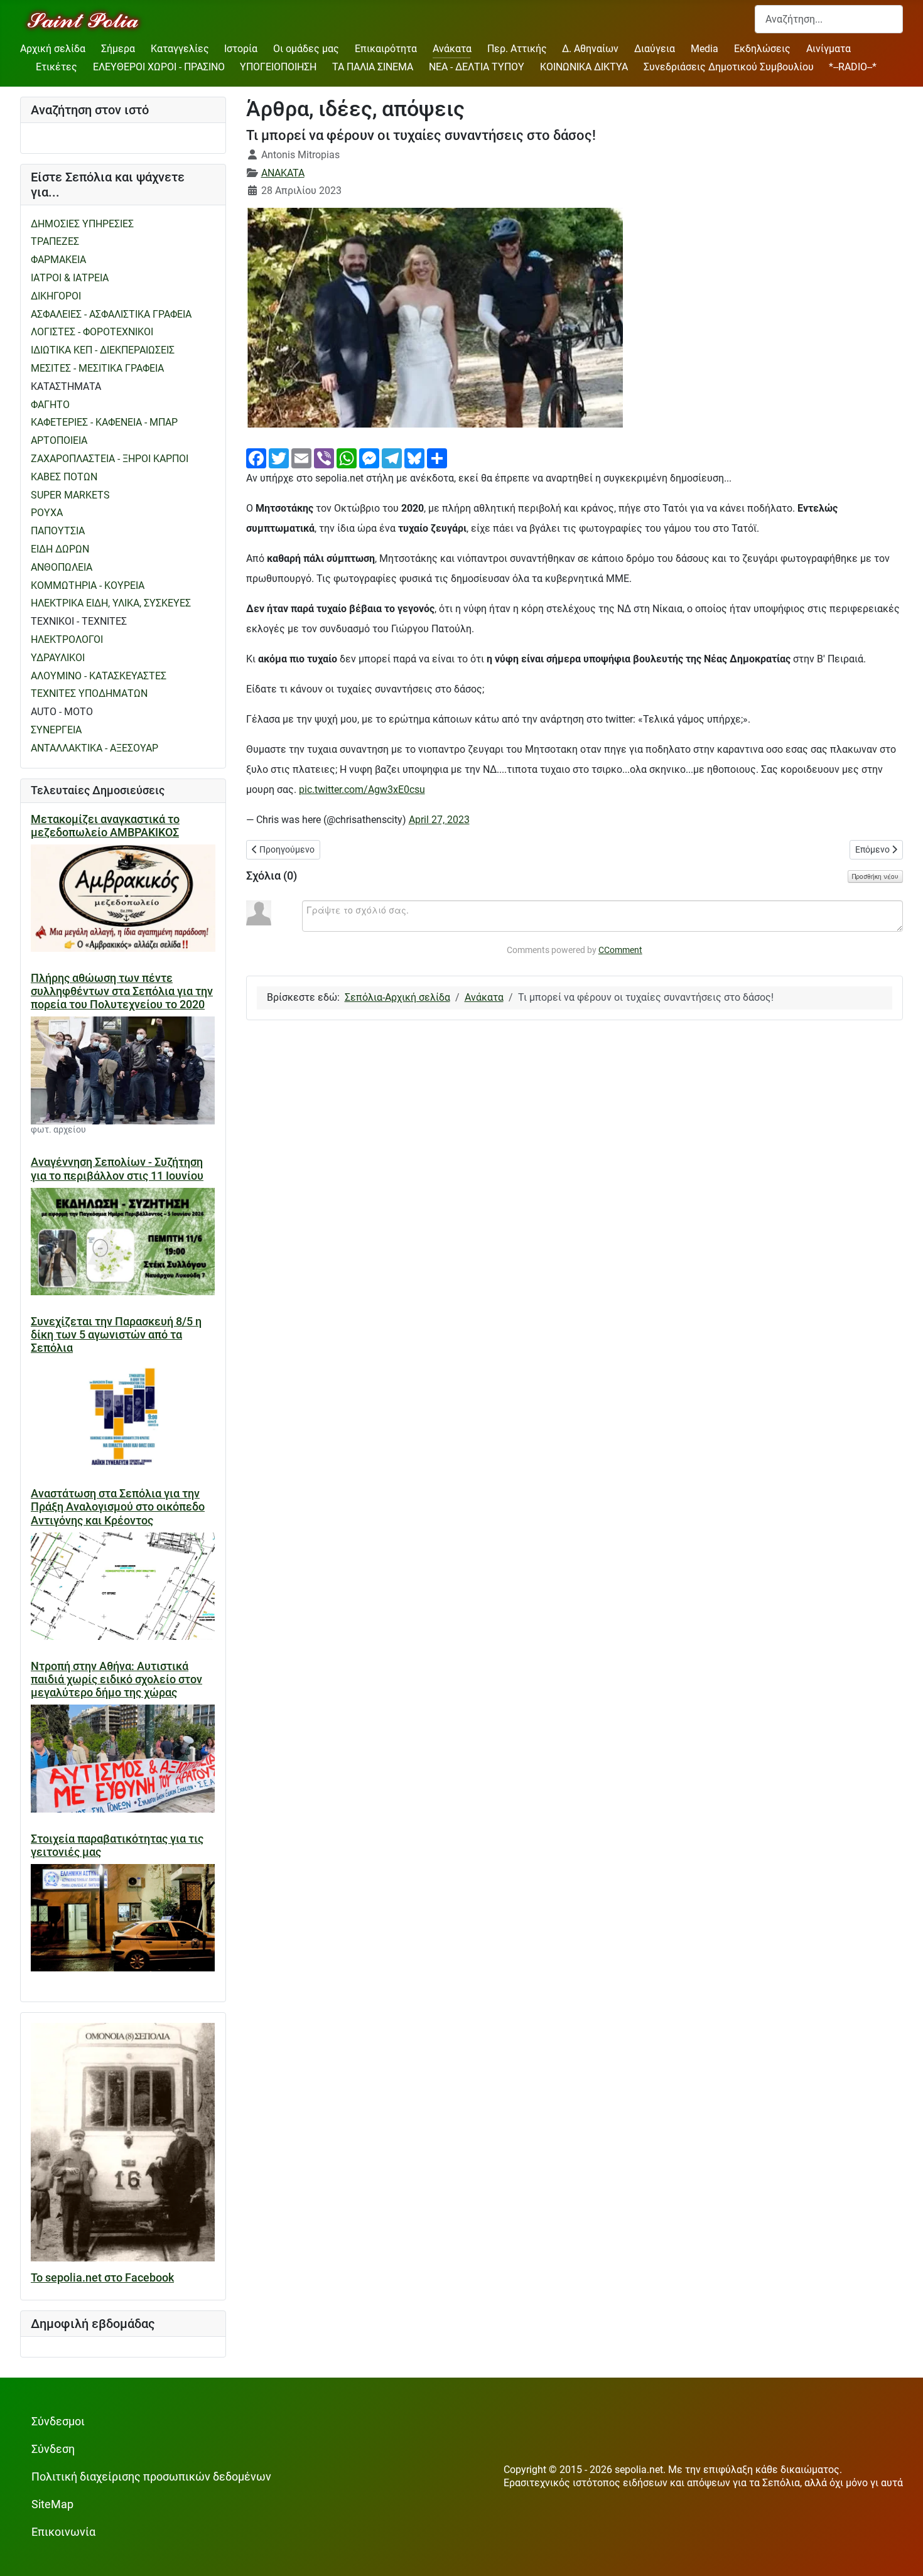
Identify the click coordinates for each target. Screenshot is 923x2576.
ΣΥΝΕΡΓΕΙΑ (56, 730)
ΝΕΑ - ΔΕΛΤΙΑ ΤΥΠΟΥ (477, 67)
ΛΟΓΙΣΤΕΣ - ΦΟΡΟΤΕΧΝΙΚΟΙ (92, 332)
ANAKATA (283, 173)
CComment (620, 950)
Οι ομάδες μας (306, 49)
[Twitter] (279, 457)
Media (704, 49)
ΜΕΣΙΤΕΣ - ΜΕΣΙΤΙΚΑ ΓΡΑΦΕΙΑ (97, 368)
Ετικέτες (57, 67)
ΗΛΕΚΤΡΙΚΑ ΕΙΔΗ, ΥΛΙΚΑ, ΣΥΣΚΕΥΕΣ (111, 603)
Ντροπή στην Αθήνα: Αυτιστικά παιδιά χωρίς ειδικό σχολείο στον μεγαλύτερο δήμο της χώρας (116, 1679)
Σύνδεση (53, 2449)
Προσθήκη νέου (875, 876)
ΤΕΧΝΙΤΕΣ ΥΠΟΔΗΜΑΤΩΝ (89, 693)
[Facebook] (256, 457)
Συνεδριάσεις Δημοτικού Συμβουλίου (729, 67)
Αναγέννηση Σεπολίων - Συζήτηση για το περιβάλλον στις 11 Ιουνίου (117, 1169)
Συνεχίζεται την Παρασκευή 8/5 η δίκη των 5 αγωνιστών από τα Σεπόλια (116, 1335)
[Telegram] (392, 457)
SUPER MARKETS (70, 495)
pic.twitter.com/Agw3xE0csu (362, 790)
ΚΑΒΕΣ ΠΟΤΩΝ (64, 477)
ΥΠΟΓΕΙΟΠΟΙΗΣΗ (278, 67)
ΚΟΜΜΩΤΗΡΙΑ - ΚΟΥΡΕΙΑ (88, 585)
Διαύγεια (655, 49)
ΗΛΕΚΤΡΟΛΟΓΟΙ (67, 639)
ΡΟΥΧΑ (47, 513)
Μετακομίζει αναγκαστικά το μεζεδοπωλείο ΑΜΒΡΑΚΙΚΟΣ (105, 826)
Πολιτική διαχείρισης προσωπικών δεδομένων (151, 2477)
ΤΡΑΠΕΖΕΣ (55, 241)
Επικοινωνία (63, 2532)
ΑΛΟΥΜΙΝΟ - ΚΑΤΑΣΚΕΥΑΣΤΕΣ (99, 676)
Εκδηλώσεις (762, 49)
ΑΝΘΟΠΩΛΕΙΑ (62, 567)
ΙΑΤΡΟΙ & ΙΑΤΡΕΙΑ (70, 278)
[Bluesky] (414, 457)
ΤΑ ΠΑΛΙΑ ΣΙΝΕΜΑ (373, 67)
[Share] (437, 457)
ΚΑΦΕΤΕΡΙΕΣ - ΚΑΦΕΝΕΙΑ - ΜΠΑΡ (104, 422)
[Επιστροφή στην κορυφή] (901, 2554)
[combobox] (829, 19)
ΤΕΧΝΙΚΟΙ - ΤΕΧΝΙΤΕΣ (79, 621)
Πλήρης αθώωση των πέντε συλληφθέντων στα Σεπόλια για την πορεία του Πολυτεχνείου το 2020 (122, 991)
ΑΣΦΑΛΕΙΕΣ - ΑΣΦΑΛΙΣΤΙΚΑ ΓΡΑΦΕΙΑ (111, 314)
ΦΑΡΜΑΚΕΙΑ (58, 260)
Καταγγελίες (180, 49)
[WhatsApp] (347, 457)
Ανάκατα (452, 49)
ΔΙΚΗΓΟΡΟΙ (56, 296)
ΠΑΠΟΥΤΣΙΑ (58, 531)
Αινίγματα (829, 49)
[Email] (301, 457)
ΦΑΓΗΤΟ (50, 405)
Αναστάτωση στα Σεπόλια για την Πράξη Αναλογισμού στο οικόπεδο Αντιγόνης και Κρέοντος (118, 1507)
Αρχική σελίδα (53, 49)
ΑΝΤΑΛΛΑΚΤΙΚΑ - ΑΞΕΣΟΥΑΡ (94, 748)
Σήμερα (118, 49)
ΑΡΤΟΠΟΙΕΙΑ (59, 440)
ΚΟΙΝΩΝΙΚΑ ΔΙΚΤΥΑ (584, 67)
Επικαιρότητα (386, 49)
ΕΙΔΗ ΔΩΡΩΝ (60, 549)
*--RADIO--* (853, 67)
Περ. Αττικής (517, 49)
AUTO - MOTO (62, 712)
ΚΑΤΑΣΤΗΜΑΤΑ (66, 386)
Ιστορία (241, 49)
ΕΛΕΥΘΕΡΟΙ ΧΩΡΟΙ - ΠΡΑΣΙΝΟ (159, 67)
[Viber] (324, 457)
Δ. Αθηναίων (590, 49)
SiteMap (52, 2504)
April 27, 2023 (439, 820)
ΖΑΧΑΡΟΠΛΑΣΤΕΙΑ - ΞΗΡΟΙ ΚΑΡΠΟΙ (110, 459)
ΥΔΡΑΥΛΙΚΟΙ (58, 658)
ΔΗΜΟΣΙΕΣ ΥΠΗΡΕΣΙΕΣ (82, 224)
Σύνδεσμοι (58, 2422)
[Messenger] (369, 457)
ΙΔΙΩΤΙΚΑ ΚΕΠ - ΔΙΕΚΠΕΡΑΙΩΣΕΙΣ (103, 350)
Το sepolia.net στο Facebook (102, 2278)
